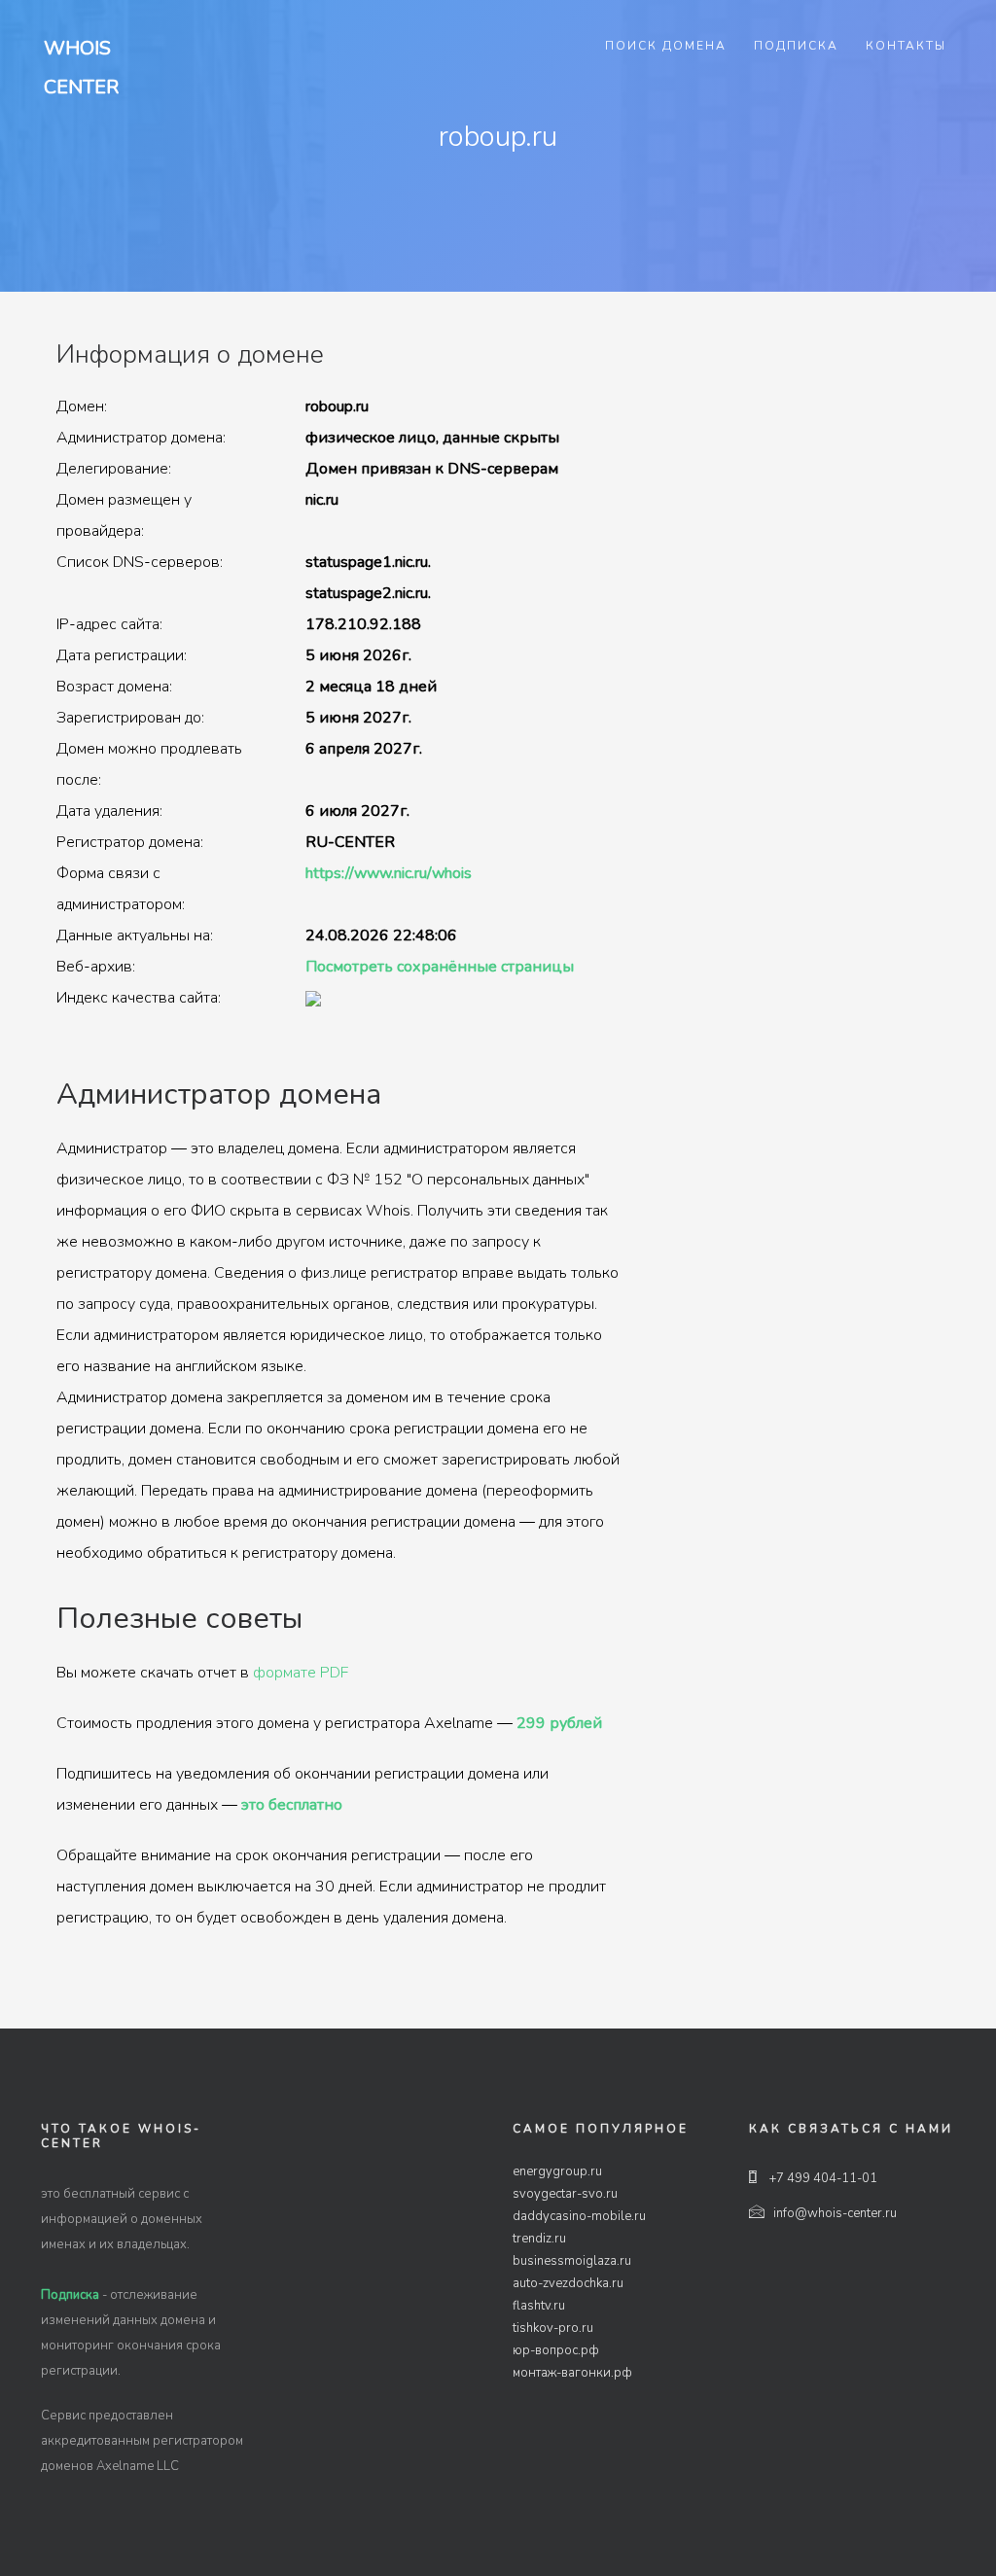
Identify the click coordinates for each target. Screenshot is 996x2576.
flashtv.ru (539, 2306)
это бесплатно (292, 1805)
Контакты (906, 46)
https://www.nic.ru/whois (389, 873)
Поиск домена (666, 46)
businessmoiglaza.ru (572, 2261)
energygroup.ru (557, 2171)
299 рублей (559, 1723)
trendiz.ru (539, 2239)
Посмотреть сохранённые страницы (440, 967)
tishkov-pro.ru (553, 2328)
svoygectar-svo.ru (565, 2194)
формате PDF (301, 1673)
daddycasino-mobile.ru (579, 2216)
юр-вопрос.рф (556, 2350)
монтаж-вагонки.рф (572, 2373)
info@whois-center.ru (835, 2213)
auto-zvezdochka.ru (568, 2283)
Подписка (796, 46)
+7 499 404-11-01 (822, 2178)
